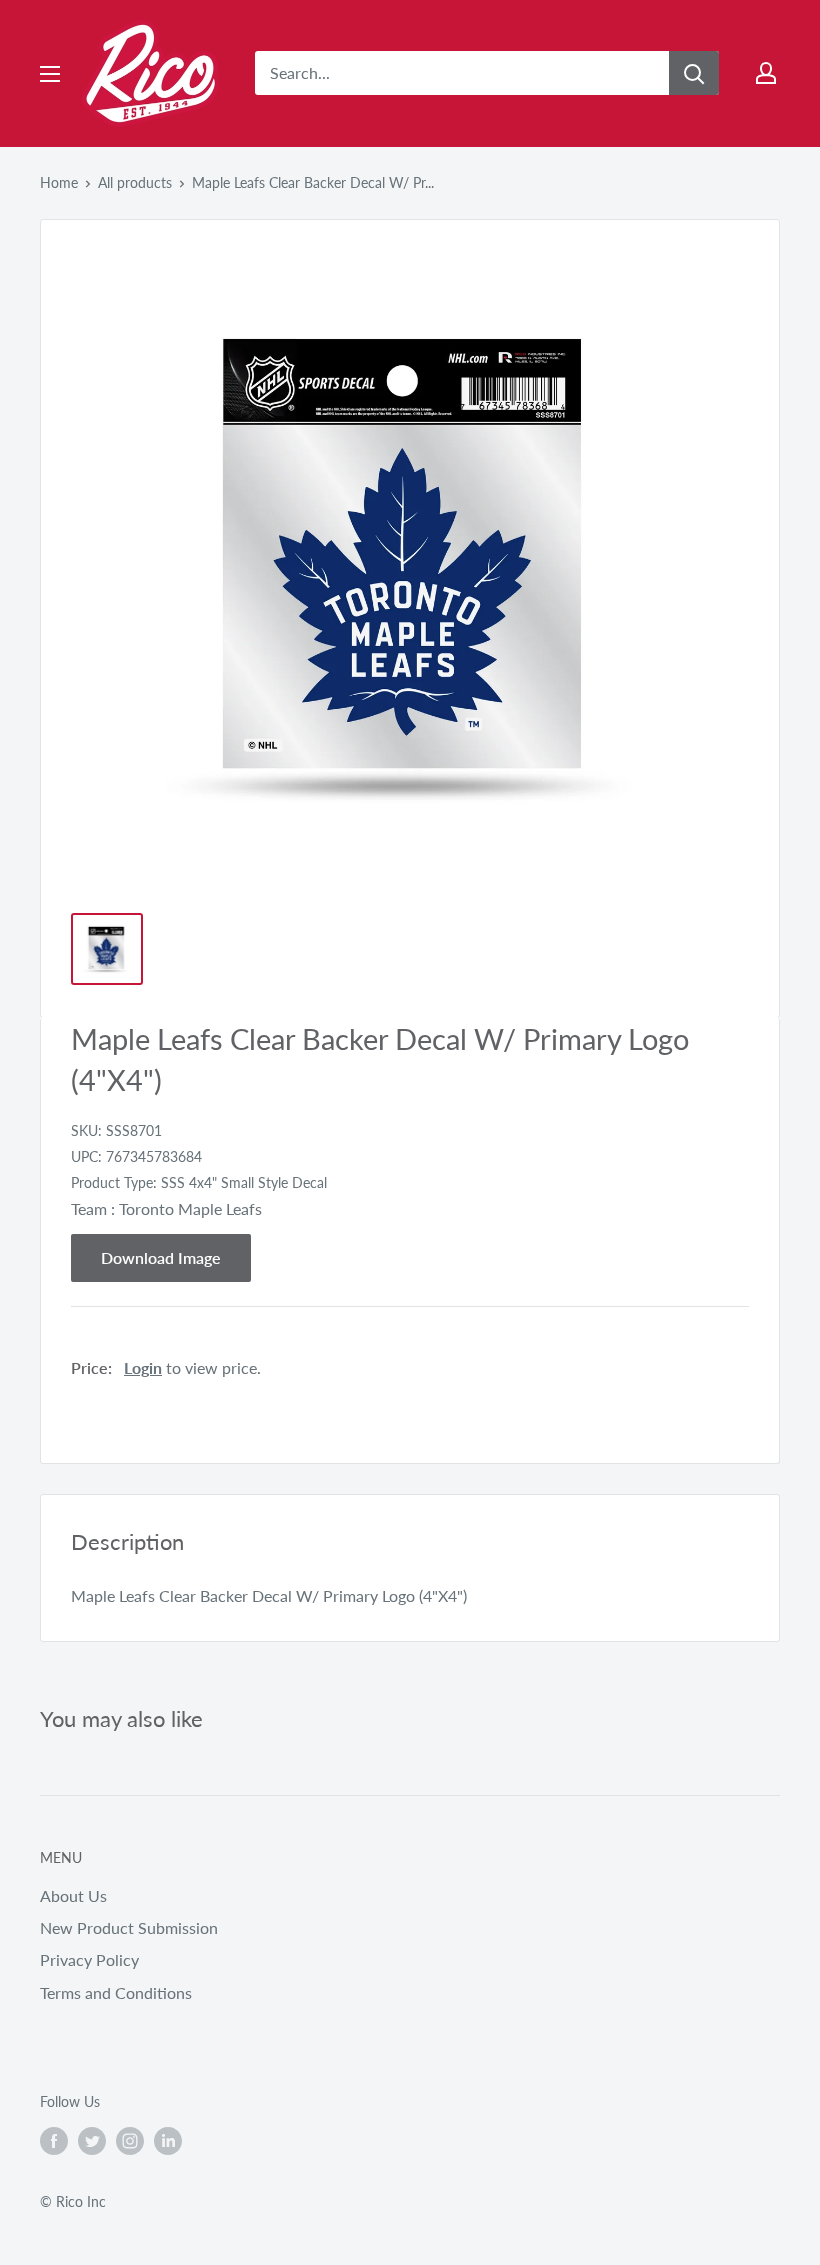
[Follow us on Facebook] (54, 2141)
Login (143, 1367)
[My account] (766, 73)
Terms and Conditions (116, 1992)
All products (135, 182)
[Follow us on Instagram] (130, 2141)
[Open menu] (50, 74)
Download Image (161, 1257)
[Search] (694, 73)
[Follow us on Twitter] (92, 2141)
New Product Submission (129, 1927)
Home (59, 182)
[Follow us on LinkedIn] (168, 2141)
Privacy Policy (89, 1959)
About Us (73, 1895)
